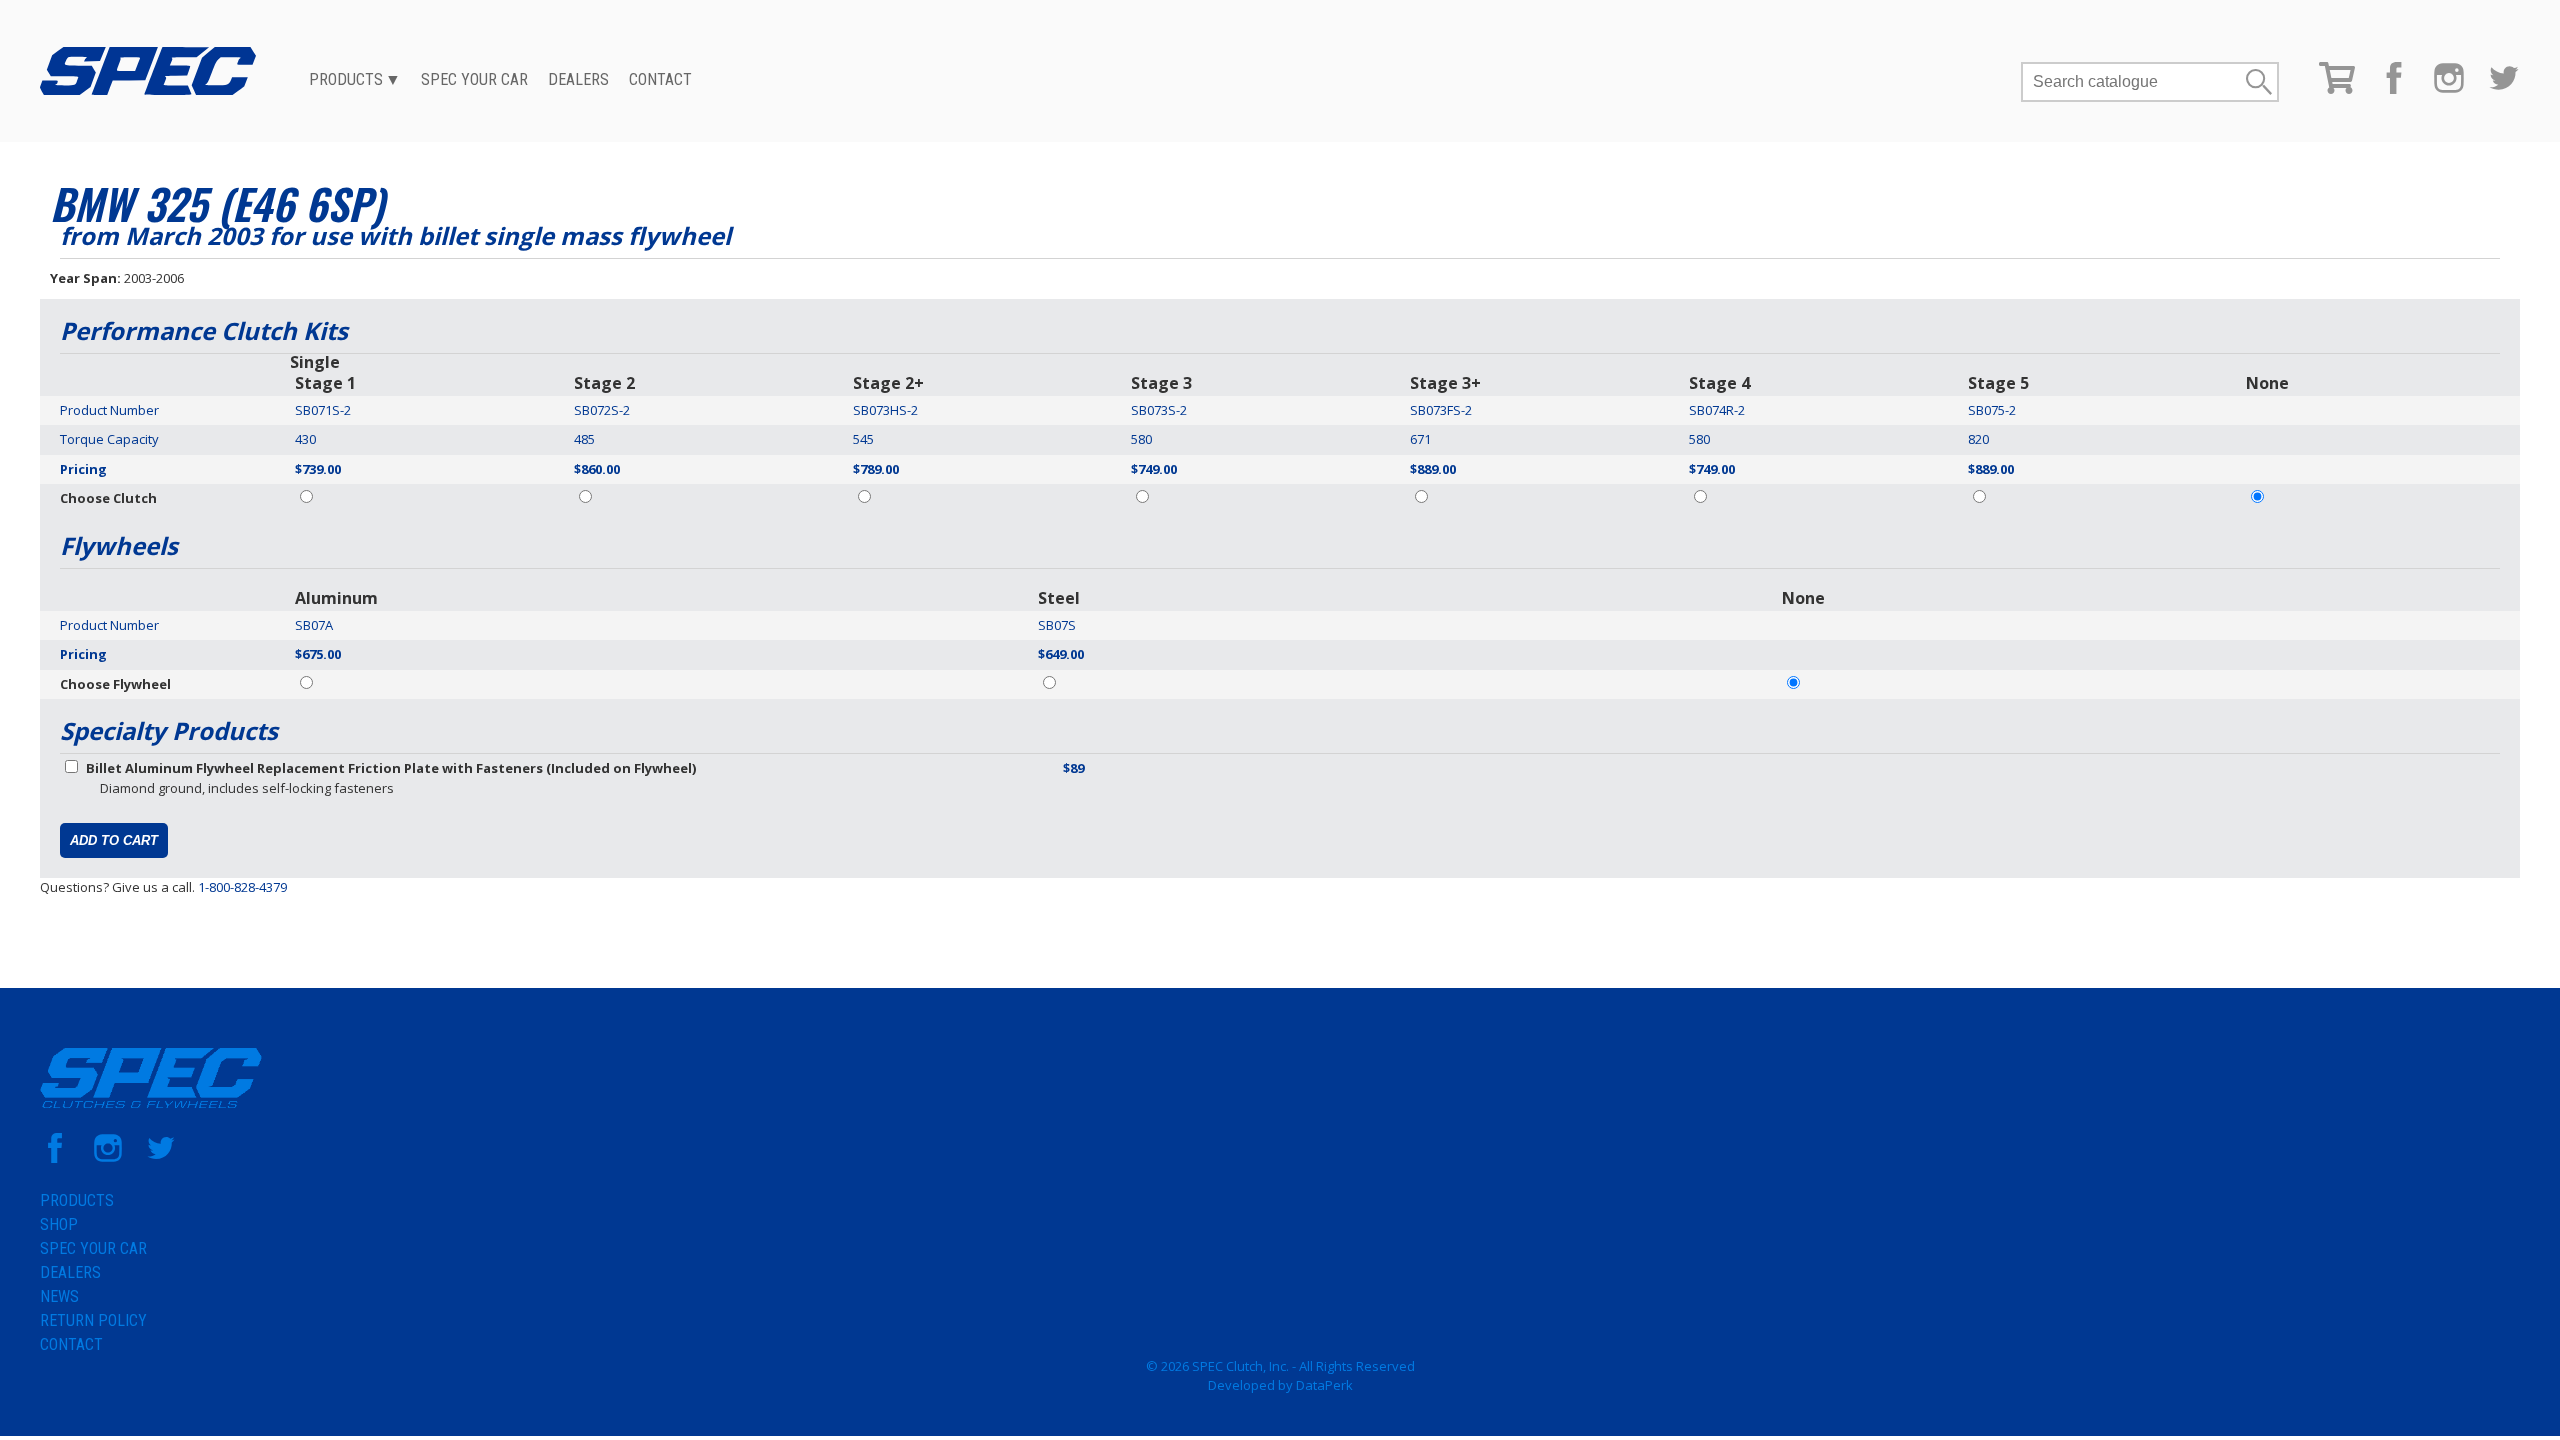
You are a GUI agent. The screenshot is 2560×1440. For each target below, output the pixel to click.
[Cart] (2337, 89)
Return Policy (93, 1320)
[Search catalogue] (2133, 82)
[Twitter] (2504, 89)
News (59, 1296)
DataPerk (1324, 1385)
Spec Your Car (474, 79)
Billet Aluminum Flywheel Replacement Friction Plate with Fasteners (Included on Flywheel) (391, 768)
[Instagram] (2449, 89)
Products (346, 79)
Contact (660, 79)
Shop (59, 1224)
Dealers (578, 79)
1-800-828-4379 (242, 887)
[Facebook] (2394, 89)
